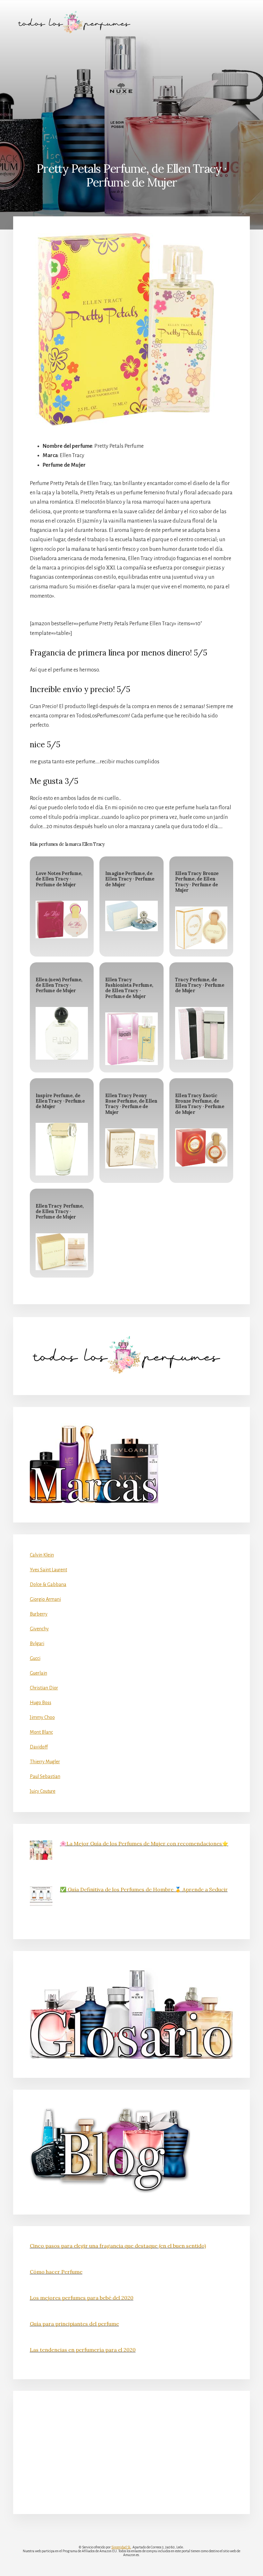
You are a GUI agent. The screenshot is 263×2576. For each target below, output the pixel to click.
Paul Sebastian (45, 1776)
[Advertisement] (131, 92)
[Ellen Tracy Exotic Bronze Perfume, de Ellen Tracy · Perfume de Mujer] (201, 1147)
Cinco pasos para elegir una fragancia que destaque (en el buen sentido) (118, 2246)
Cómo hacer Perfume (56, 2272)
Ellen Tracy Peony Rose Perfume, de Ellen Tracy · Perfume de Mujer (131, 1104)
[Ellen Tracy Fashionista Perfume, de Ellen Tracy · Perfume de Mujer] (131, 1039)
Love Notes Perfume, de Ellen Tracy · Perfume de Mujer (59, 879)
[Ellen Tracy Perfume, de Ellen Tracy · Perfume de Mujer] (62, 1252)
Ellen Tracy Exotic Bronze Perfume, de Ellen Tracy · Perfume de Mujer (200, 1104)
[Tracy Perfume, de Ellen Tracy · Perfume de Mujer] (201, 1033)
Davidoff (39, 1747)
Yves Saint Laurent (48, 1570)
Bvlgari (37, 1644)
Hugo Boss (41, 1703)
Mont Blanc (41, 1732)
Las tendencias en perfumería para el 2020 (83, 2350)
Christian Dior (44, 1688)
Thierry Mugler (45, 1762)
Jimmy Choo (42, 1717)
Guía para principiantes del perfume (74, 2324)
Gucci (35, 1658)
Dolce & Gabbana (48, 1584)
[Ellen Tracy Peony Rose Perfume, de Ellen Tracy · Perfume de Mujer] (131, 1148)
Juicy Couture (43, 1791)
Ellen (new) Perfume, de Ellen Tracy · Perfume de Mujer (59, 985)
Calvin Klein (42, 1555)
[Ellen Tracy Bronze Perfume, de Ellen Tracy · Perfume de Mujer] (201, 928)
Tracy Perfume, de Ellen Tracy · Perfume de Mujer (200, 985)
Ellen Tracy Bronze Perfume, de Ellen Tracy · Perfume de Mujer (197, 882)
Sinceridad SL (121, 2547)
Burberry (39, 1614)
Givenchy (39, 1629)
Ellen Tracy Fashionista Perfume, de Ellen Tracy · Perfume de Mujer (129, 988)
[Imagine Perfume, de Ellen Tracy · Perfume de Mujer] (131, 916)
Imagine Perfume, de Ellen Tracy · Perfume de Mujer (130, 879)
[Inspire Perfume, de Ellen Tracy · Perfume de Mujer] (62, 1149)
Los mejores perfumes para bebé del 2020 (82, 2298)
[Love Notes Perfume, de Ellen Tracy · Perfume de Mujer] (62, 919)
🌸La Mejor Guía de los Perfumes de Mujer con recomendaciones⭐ (144, 1843)
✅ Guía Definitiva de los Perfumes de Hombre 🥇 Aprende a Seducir (144, 1889)
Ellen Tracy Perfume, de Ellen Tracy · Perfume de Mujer (60, 1212)
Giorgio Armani (45, 1599)
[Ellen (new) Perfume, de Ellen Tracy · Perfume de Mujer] (62, 1033)
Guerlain (38, 1673)
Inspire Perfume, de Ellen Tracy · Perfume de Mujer (60, 1101)
